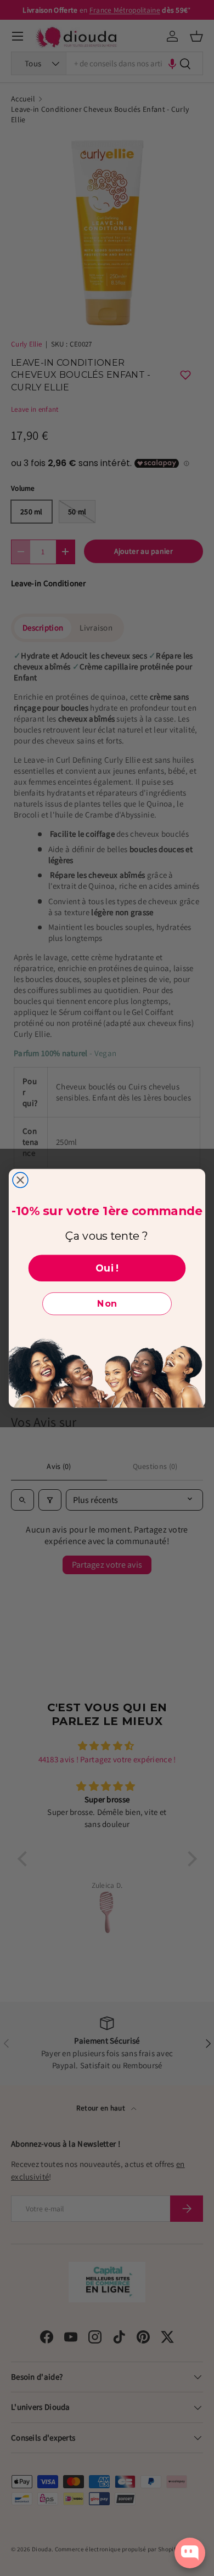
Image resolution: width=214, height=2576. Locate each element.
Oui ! (107, 1267)
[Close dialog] (20, 1180)
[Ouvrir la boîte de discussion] (190, 2553)
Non (107, 1304)
